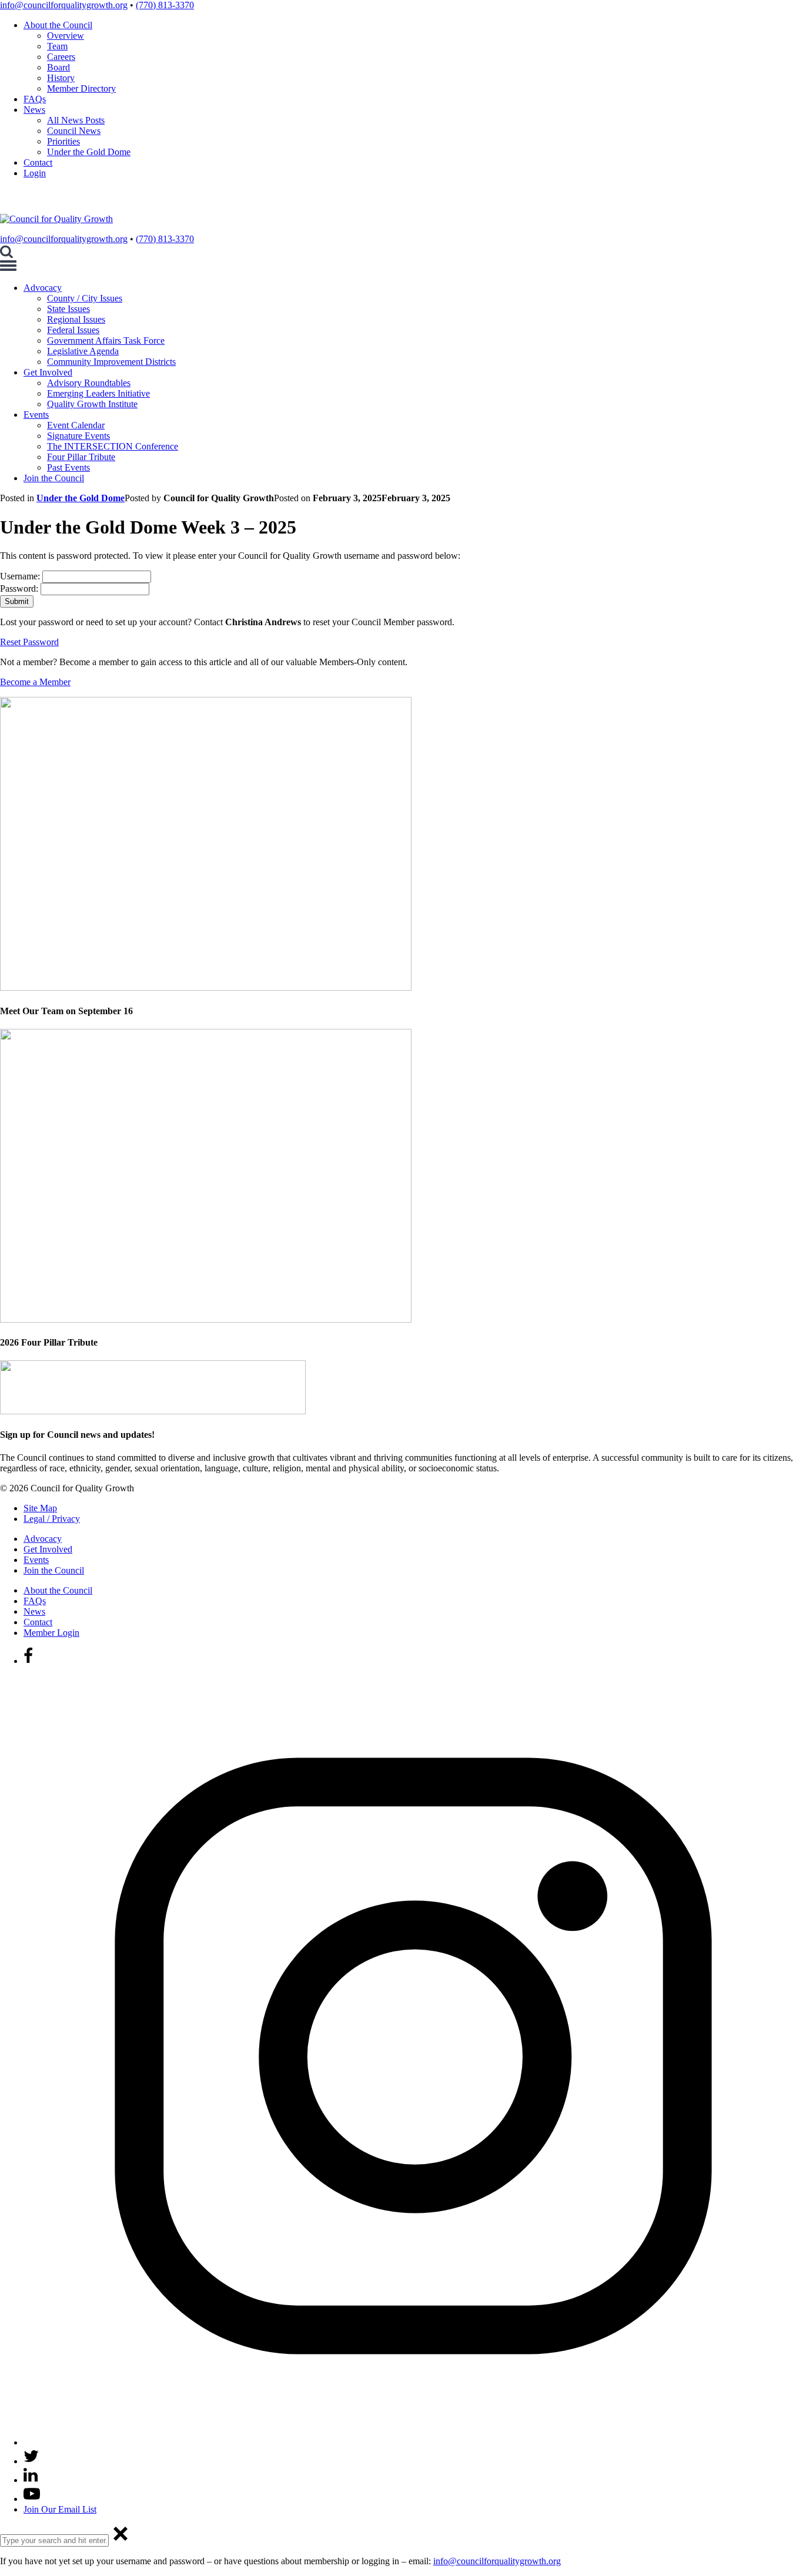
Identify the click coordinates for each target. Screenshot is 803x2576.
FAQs (35, 99)
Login (35, 173)
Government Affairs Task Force (106, 341)
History (61, 78)
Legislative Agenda (83, 351)
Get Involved (48, 372)
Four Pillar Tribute (81, 457)
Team (57, 46)
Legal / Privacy (52, 1519)
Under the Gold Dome (89, 152)
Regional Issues (76, 319)
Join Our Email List (60, 2509)
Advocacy (43, 288)
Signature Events (78, 436)
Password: (20, 588)
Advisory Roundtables (89, 383)
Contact (38, 162)
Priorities (63, 141)
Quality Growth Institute (92, 404)
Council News (74, 131)
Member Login (51, 1633)
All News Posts (76, 120)
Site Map (40, 1508)
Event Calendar (76, 425)
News (34, 110)
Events (36, 415)
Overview (66, 36)
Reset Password (29, 642)
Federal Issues (73, 330)
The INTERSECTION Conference (113, 446)
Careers (61, 57)
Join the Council (54, 478)
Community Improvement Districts (111, 362)
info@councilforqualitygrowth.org (64, 5)
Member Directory (81, 88)
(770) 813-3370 (165, 5)
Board (58, 67)
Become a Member (35, 682)
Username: (21, 576)
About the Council (58, 25)
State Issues (68, 309)
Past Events (68, 467)
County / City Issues (85, 298)
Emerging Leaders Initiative (98, 393)
